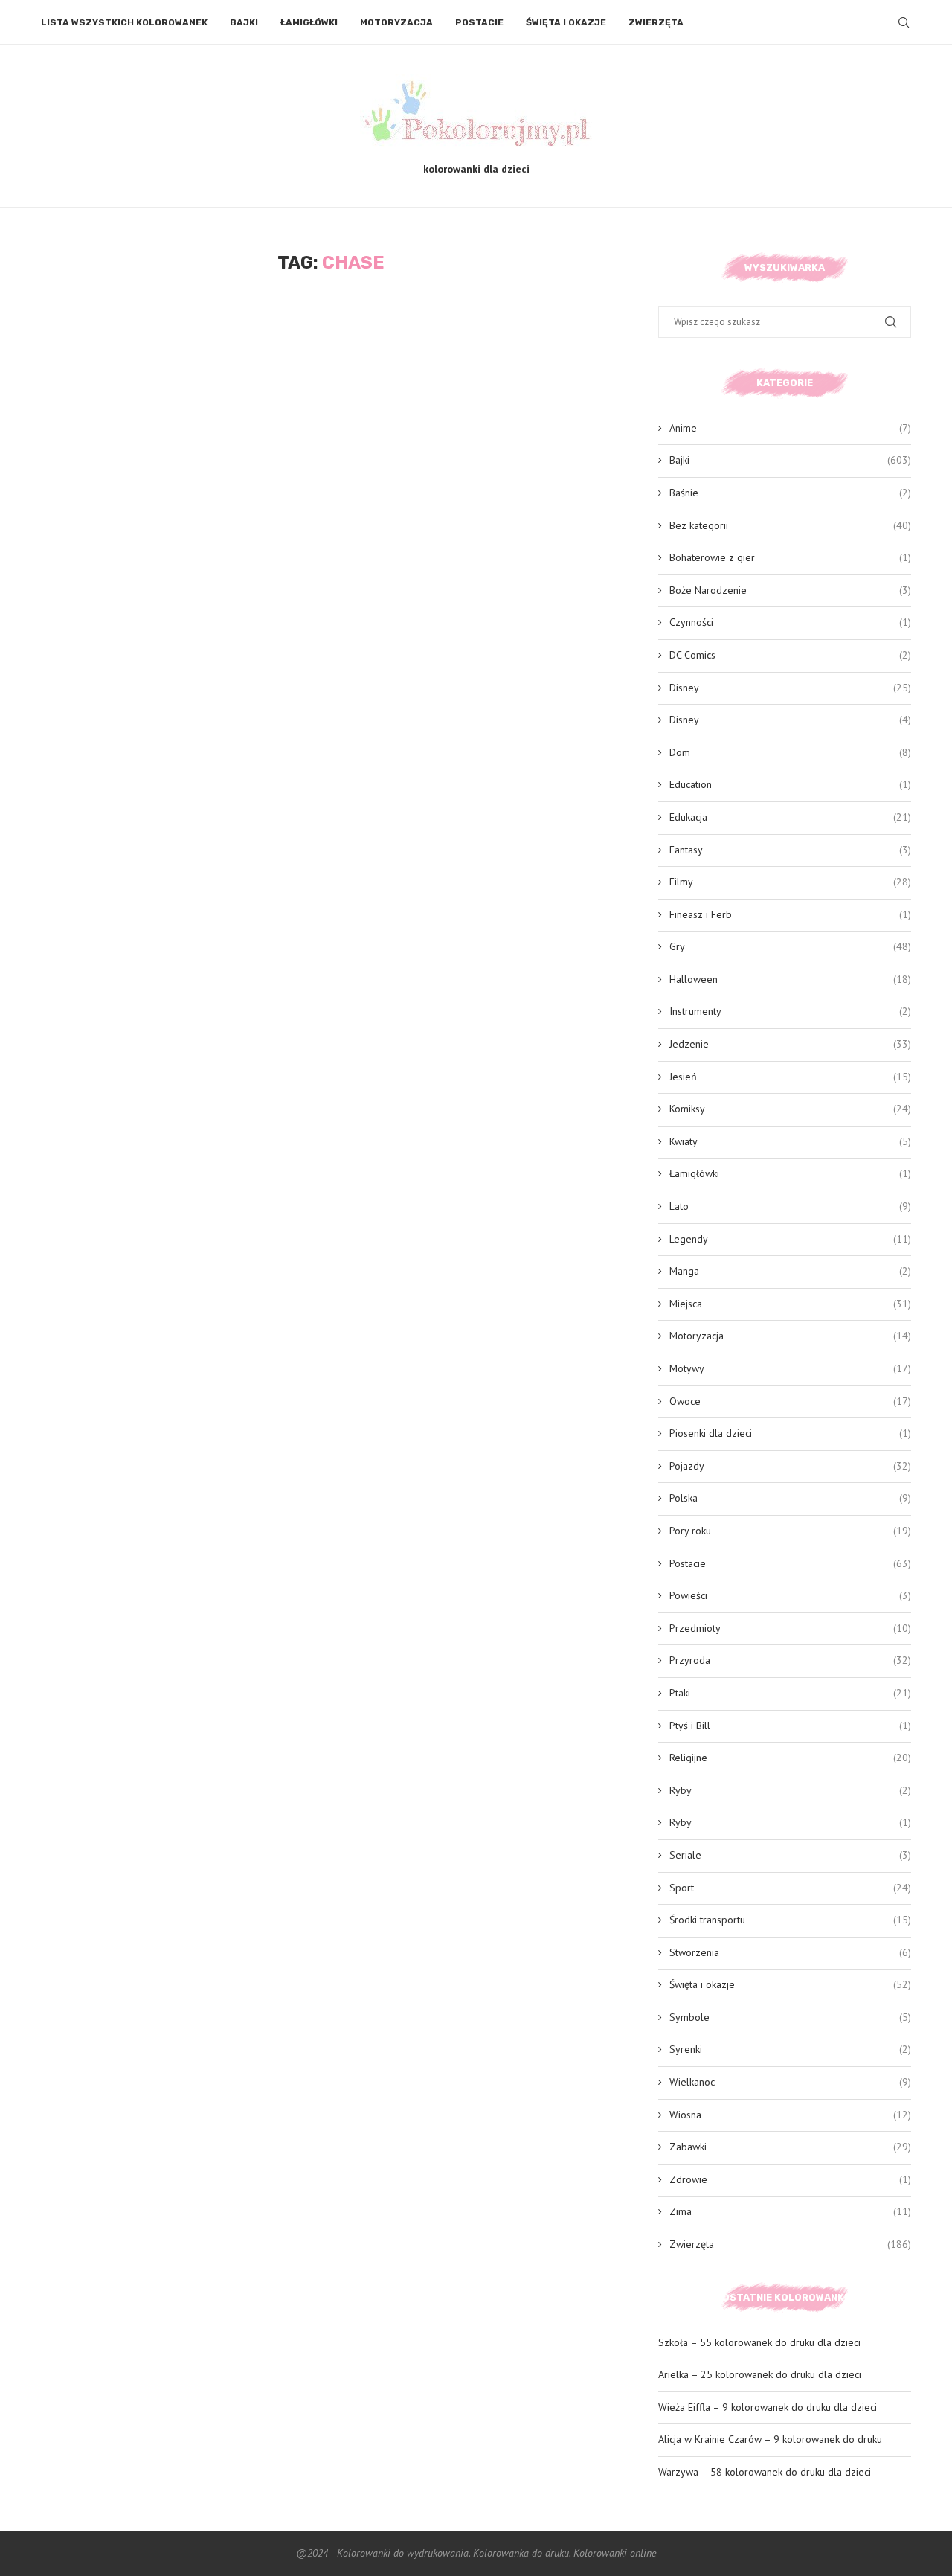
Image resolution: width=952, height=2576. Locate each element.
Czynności (790, 622)
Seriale (790, 1855)
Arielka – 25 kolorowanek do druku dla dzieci (760, 2374)
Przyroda (790, 1660)
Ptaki (790, 1693)
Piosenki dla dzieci (790, 1433)
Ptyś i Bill (790, 1726)
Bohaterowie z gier (790, 557)
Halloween (790, 979)
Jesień (790, 1077)
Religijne (790, 1758)
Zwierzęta (656, 22)
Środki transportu (790, 1920)
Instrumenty (790, 1011)
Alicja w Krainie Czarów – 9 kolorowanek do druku (770, 2439)
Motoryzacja (396, 22)
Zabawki (790, 2147)
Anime (790, 428)
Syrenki (790, 2049)
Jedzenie (790, 1044)
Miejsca (790, 1304)
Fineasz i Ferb (790, 914)
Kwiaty (790, 1141)
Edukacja (790, 817)
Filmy (790, 882)
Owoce (790, 1401)
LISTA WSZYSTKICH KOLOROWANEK (124, 22)
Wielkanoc (790, 2082)
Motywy (790, 1368)
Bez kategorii (790, 525)
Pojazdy (790, 1466)
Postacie (479, 22)
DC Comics (790, 655)
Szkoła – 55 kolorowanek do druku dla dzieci (759, 2342)
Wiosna (790, 2115)
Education (790, 784)
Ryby (790, 1790)
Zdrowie (790, 2179)
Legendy (790, 1239)
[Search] (904, 22)
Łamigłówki (309, 22)
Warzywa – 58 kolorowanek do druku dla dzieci (765, 2472)
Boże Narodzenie (790, 590)
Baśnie (790, 493)
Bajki (244, 22)
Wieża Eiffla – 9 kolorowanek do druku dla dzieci (768, 2407)
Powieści (790, 1595)
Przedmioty (790, 1628)
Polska (790, 1498)
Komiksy (790, 1109)
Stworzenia (790, 1952)
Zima (790, 2211)
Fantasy (790, 850)
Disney (790, 688)
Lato (790, 1206)
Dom (790, 752)
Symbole (790, 2017)
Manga (790, 1271)
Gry (790, 946)
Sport (790, 1888)
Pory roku (790, 1531)
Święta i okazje (566, 22)
